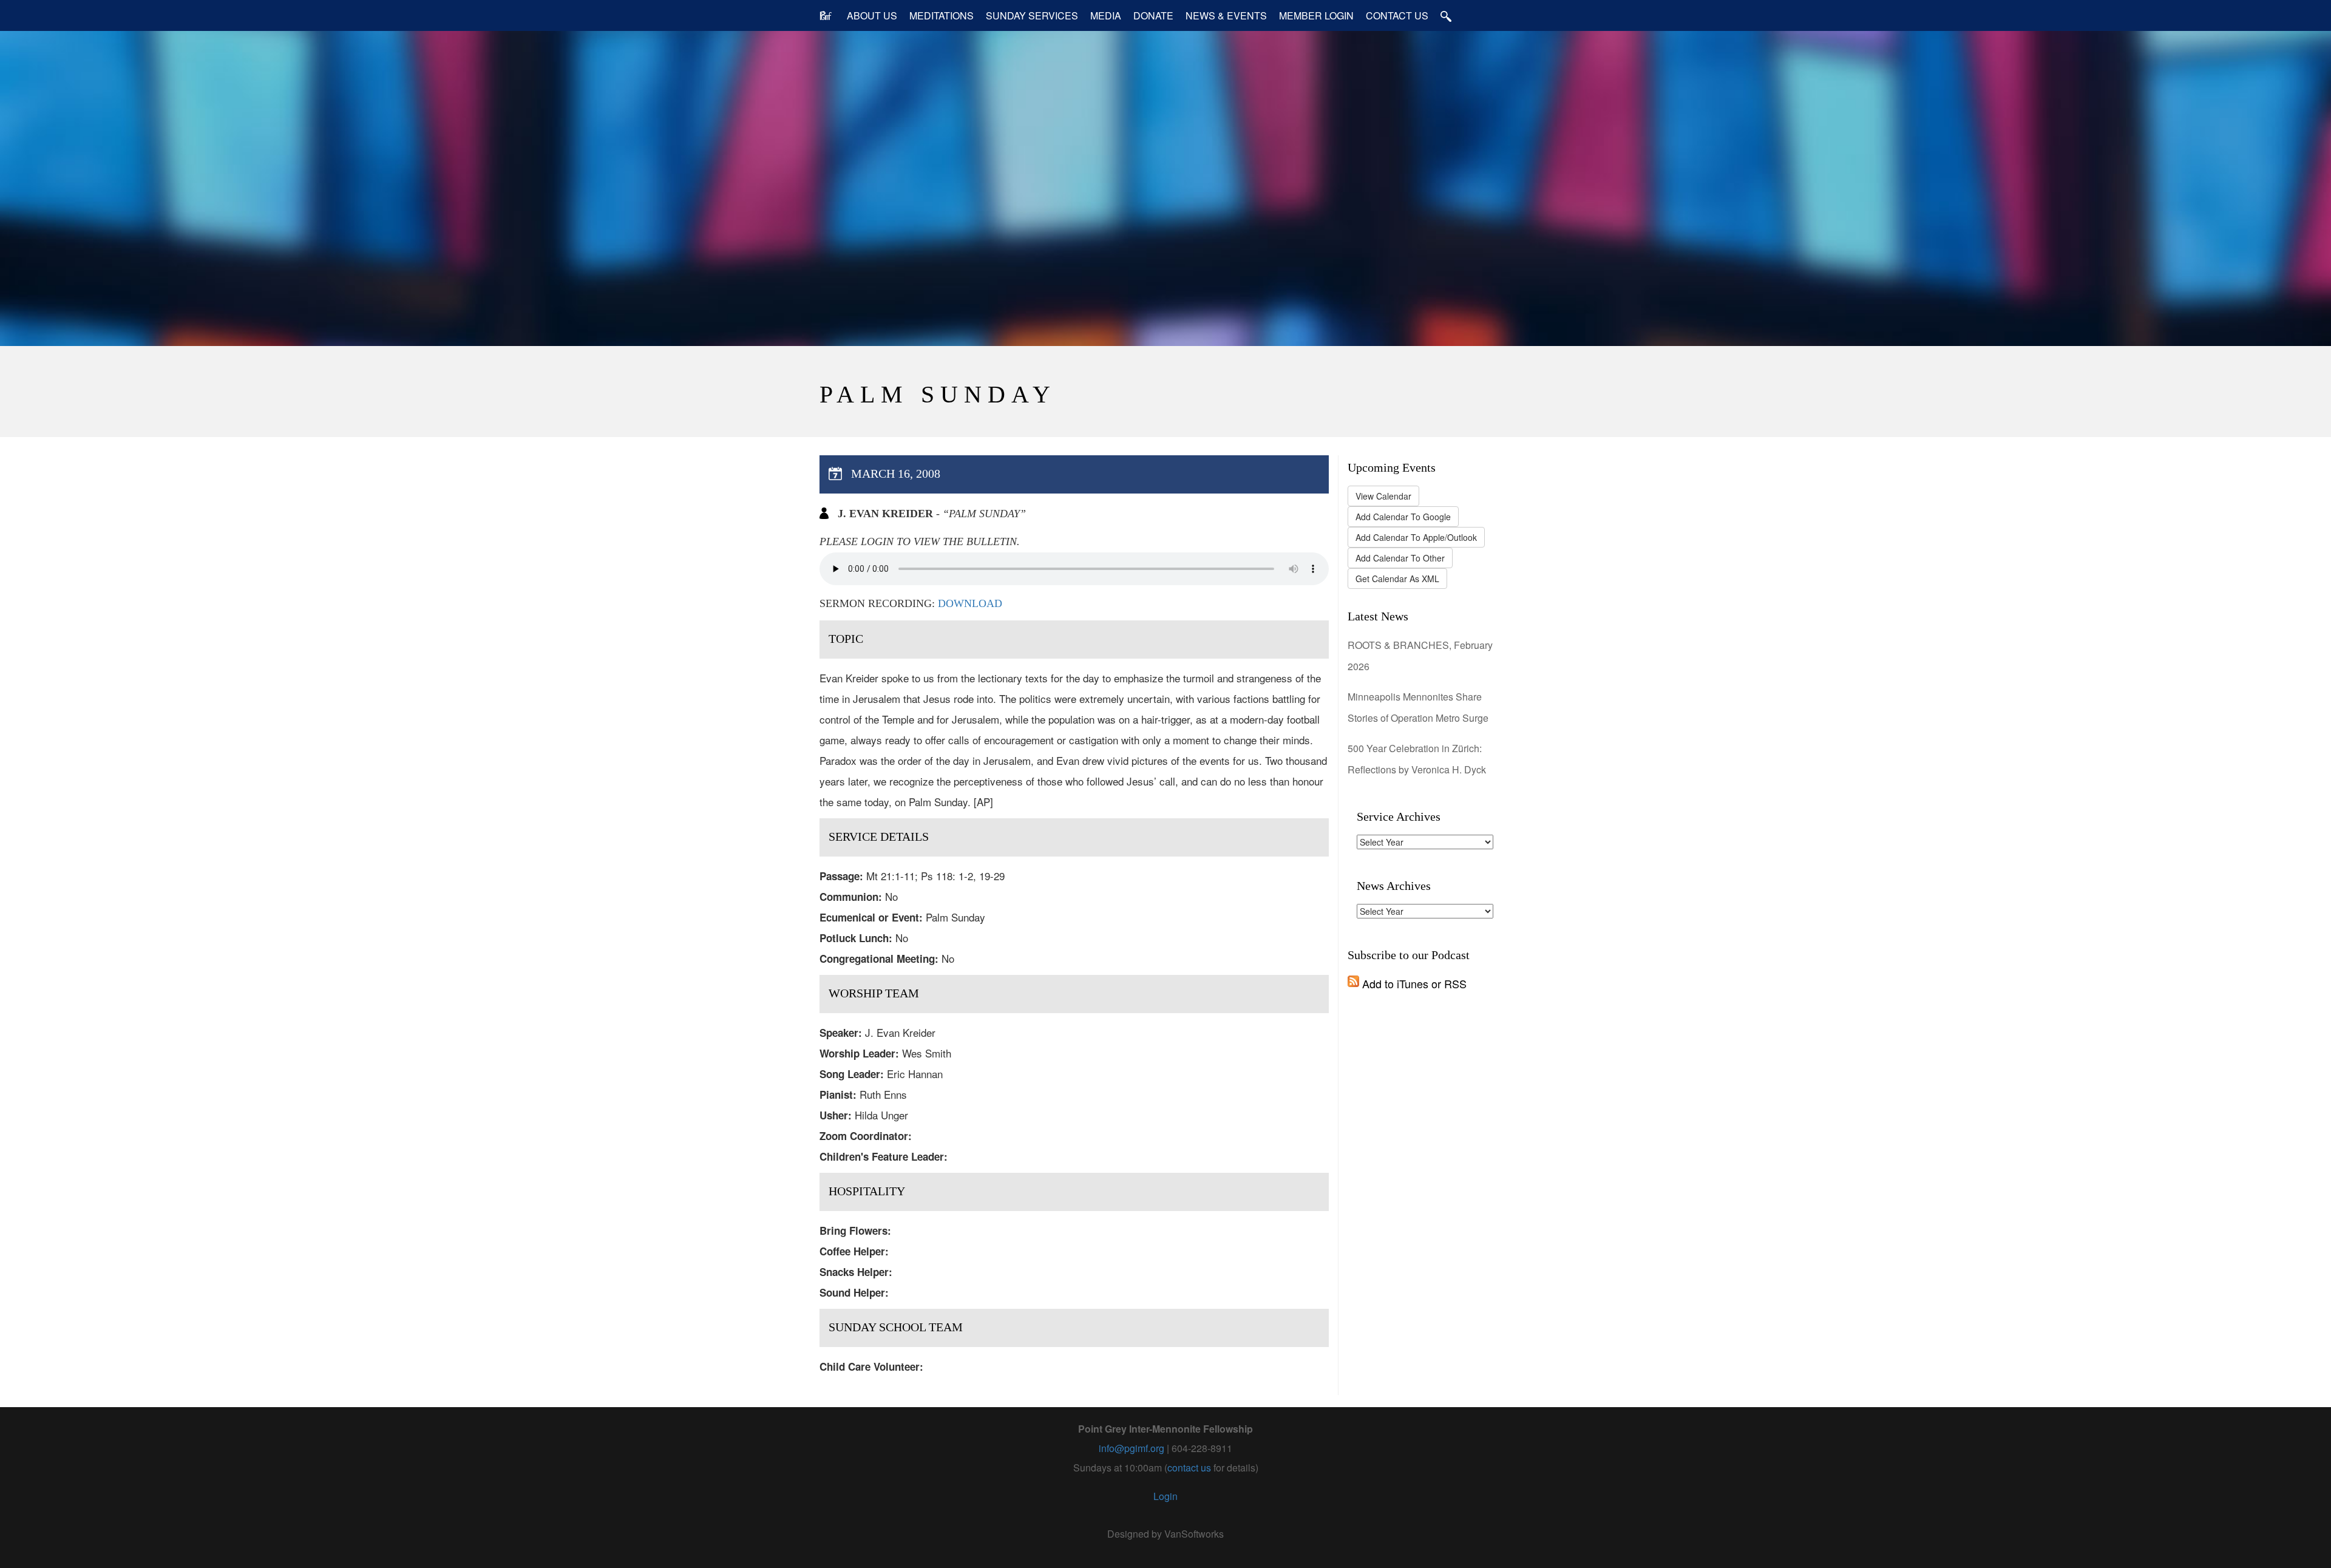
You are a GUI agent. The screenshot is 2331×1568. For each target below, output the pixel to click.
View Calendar (1383, 496)
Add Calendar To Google (1403, 517)
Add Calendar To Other (1400, 558)
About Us (872, 15)
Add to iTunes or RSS (1413, 983)
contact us (1189, 1468)
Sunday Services (1032, 15)
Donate (1153, 15)
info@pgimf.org (1132, 1448)
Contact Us (1397, 15)
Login (1165, 1496)
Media (1106, 15)
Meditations (942, 15)
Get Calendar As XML (1397, 579)
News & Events (1226, 15)
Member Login (1316, 15)
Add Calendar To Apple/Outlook (1416, 537)
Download (970, 603)
